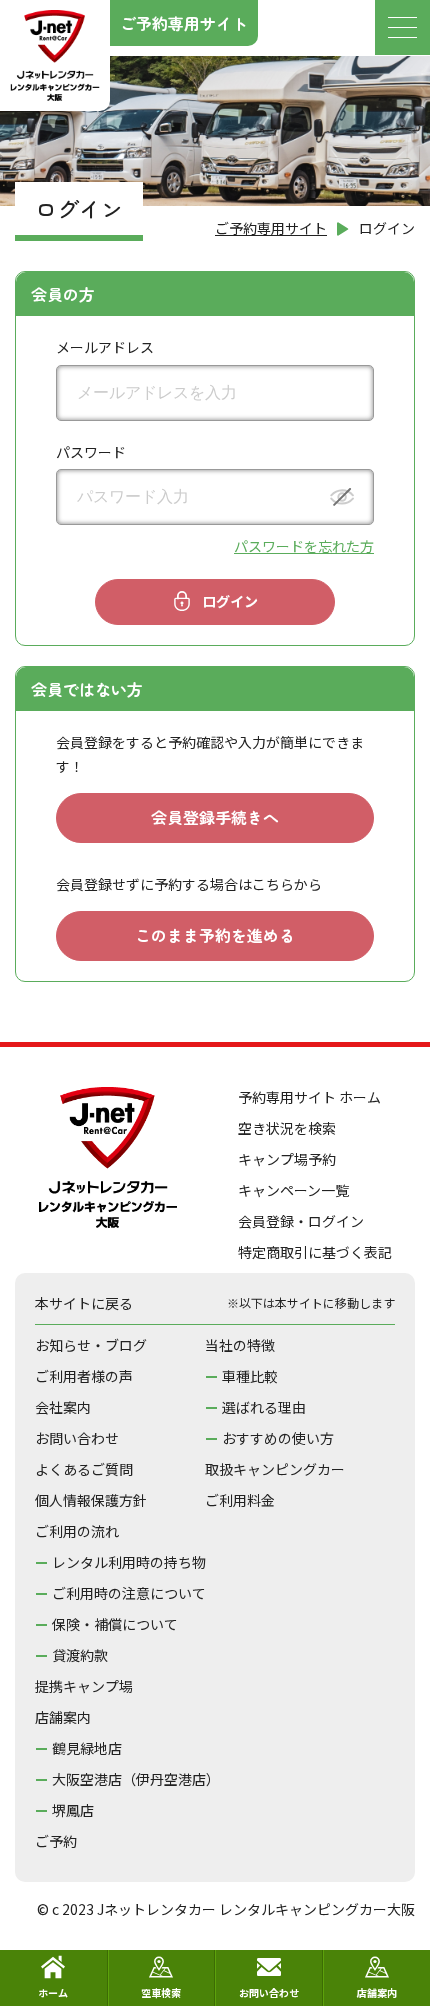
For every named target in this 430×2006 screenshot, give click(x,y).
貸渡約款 (80, 1655)
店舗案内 (63, 1717)
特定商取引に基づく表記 (315, 1252)
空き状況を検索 (287, 1128)
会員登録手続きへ (215, 817)
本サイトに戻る (84, 1303)
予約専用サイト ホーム (309, 1097)
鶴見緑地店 (87, 1748)
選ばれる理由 (264, 1407)
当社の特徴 (240, 1345)
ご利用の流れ (77, 1531)
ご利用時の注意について (129, 1593)
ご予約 (56, 1841)
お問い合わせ (77, 1438)
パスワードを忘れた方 (304, 546)
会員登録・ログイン (301, 1221)
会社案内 (63, 1407)
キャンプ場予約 (287, 1159)
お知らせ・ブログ (91, 1345)
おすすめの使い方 (278, 1438)
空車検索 (161, 1992)
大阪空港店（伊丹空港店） (136, 1779)
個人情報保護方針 (91, 1500)
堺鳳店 (73, 1810)
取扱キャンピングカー (275, 1469)
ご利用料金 (240, 1500)
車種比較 (250, 1376)
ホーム (53, 1992)
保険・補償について (115, 1624)
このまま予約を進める (215, 935)
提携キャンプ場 (84, 1686)
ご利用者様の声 (84, 1376)
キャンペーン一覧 (293, 1190)
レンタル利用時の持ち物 (129, 1562)
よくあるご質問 (84, 1469)
